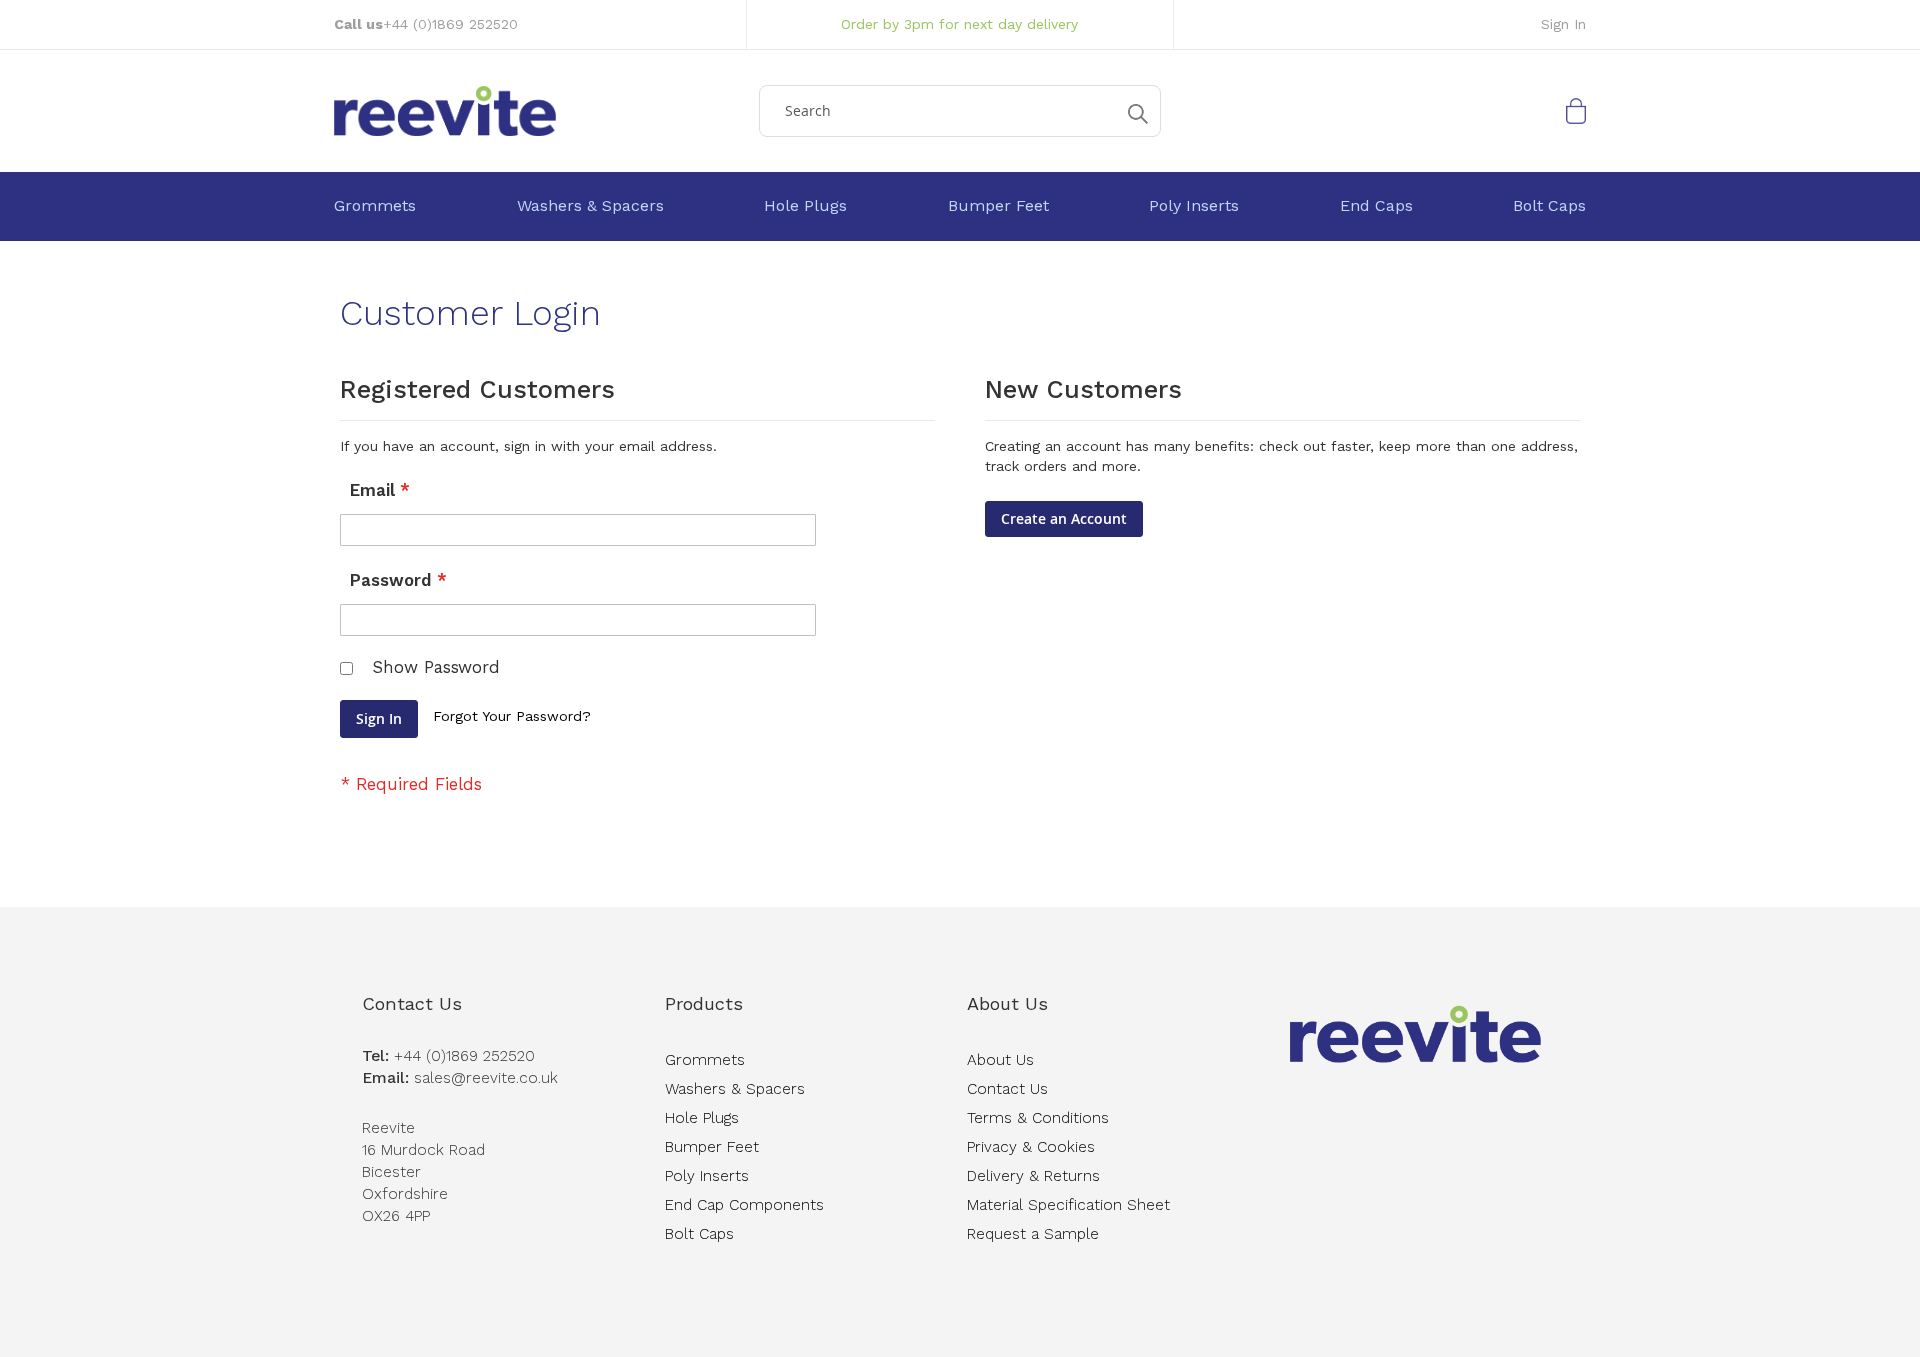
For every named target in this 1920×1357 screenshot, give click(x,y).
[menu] (960, 206)
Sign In (1563, 24)
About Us (1007, 1003)
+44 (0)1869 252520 (450, 24)
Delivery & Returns (1033, 1176)
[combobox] (960, 111)
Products (704, 1003)
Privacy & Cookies (1031, 1147)
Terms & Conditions (1038, 1118)
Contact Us (412, 1003)
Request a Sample (1033, 1234)
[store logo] (539, 111)
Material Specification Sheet (1068, 1205)
